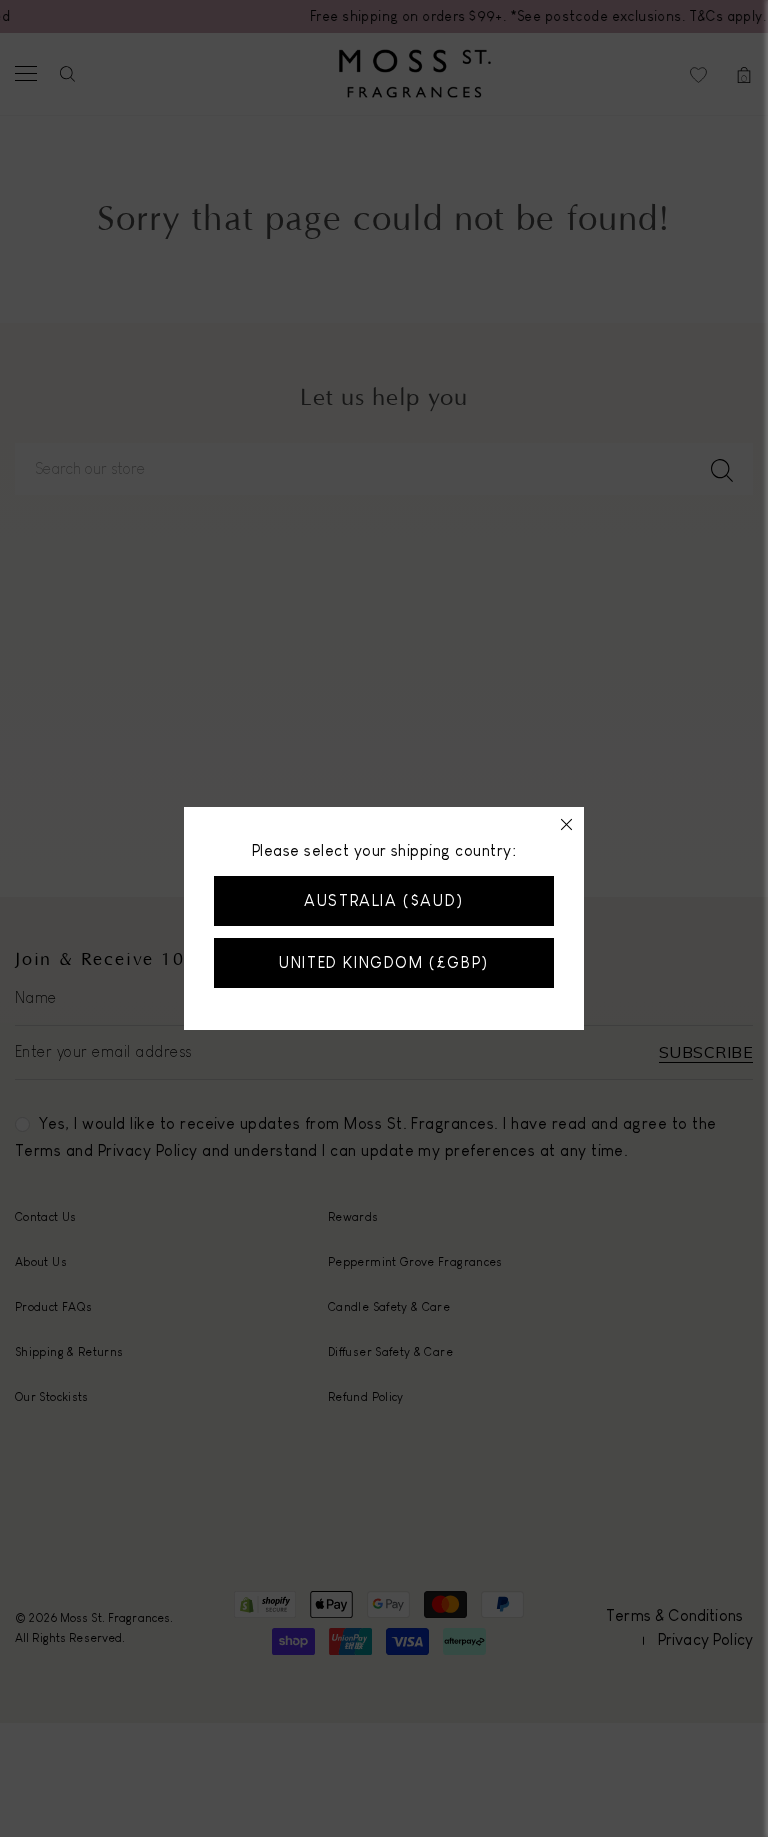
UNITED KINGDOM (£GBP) (384, 962)
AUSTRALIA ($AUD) (384, 900)
